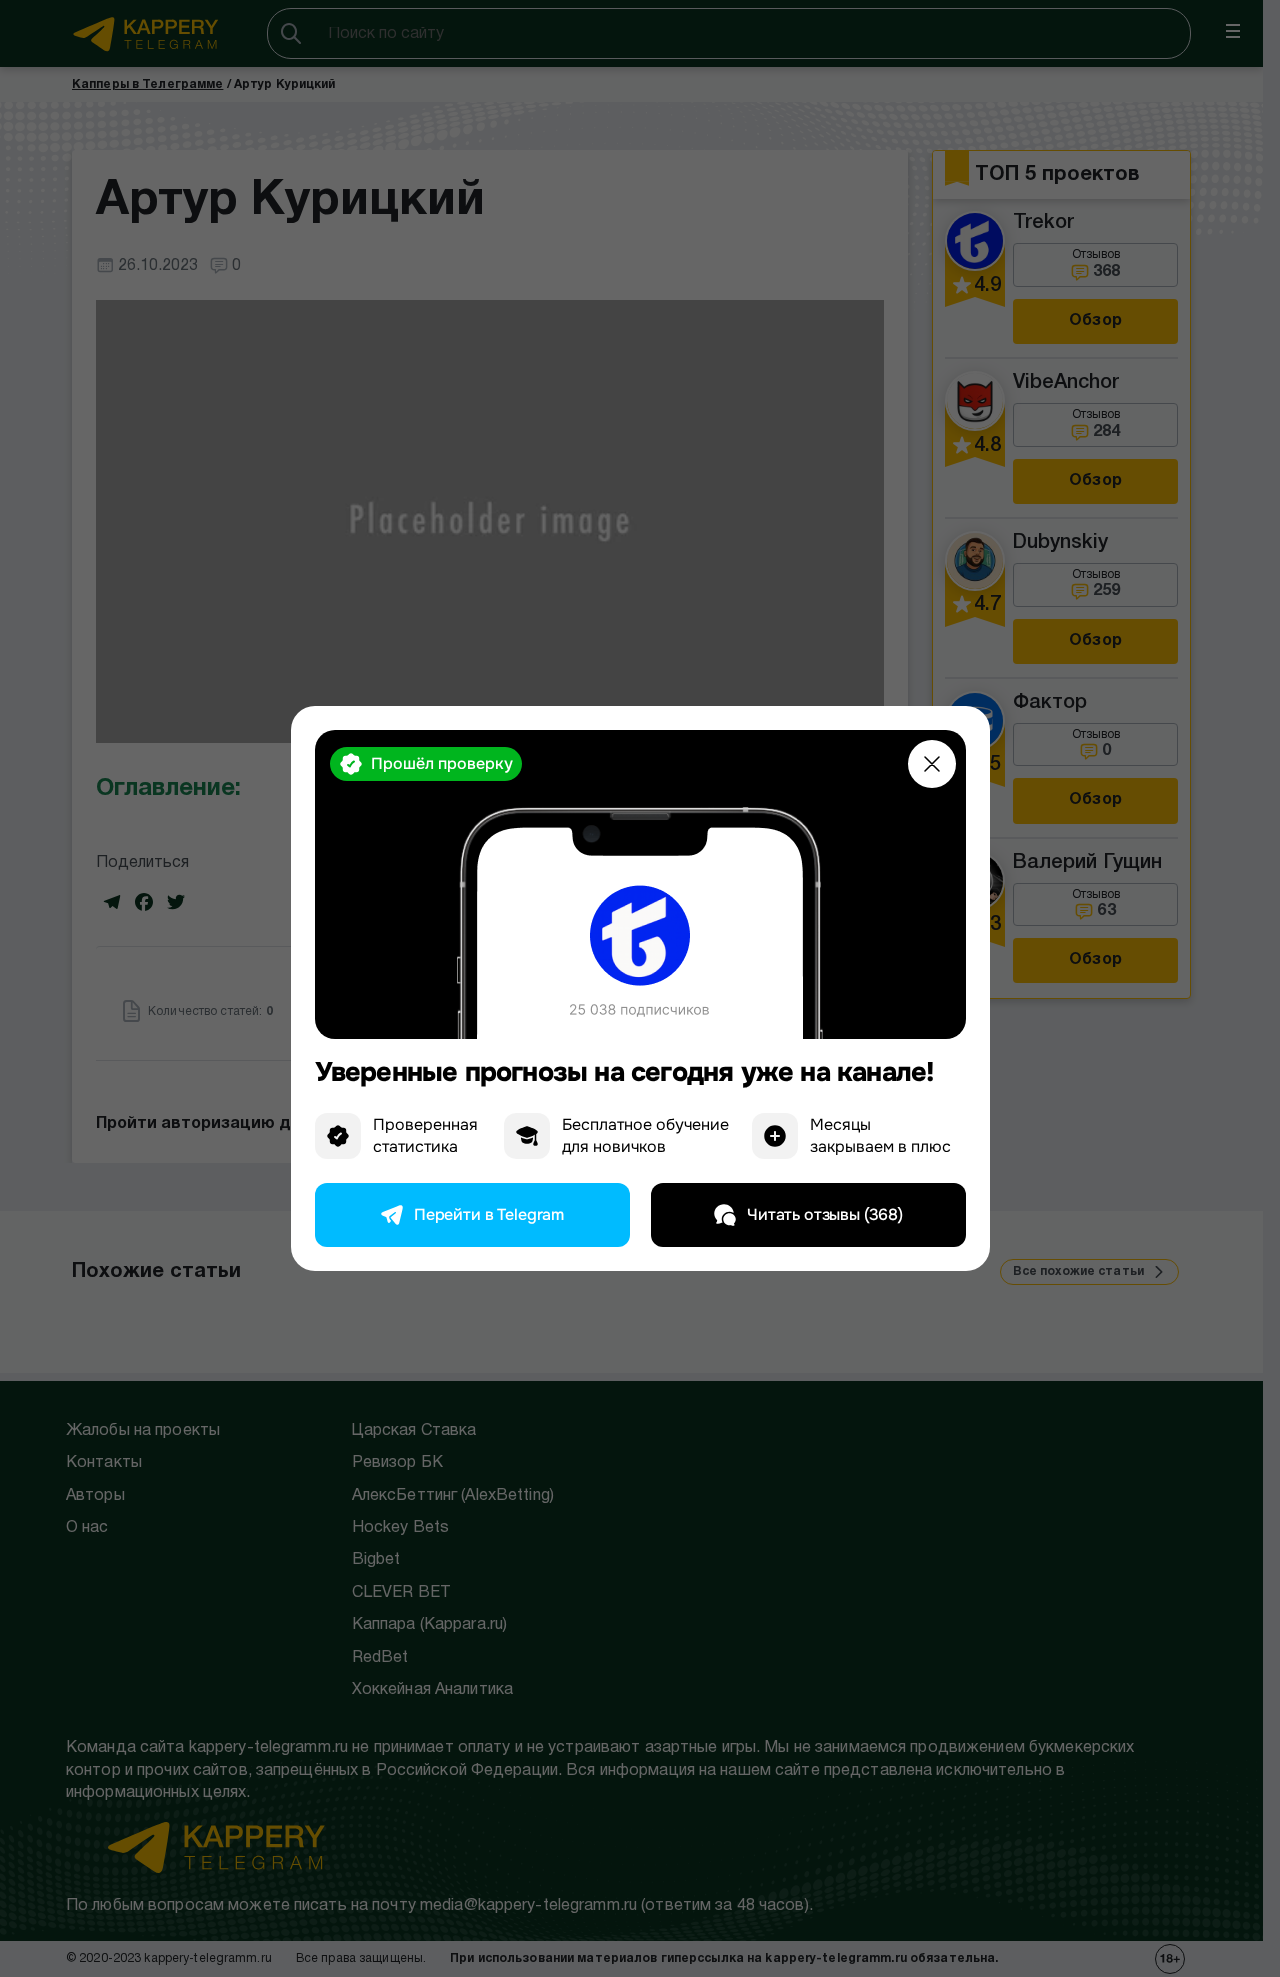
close (932, 764)
